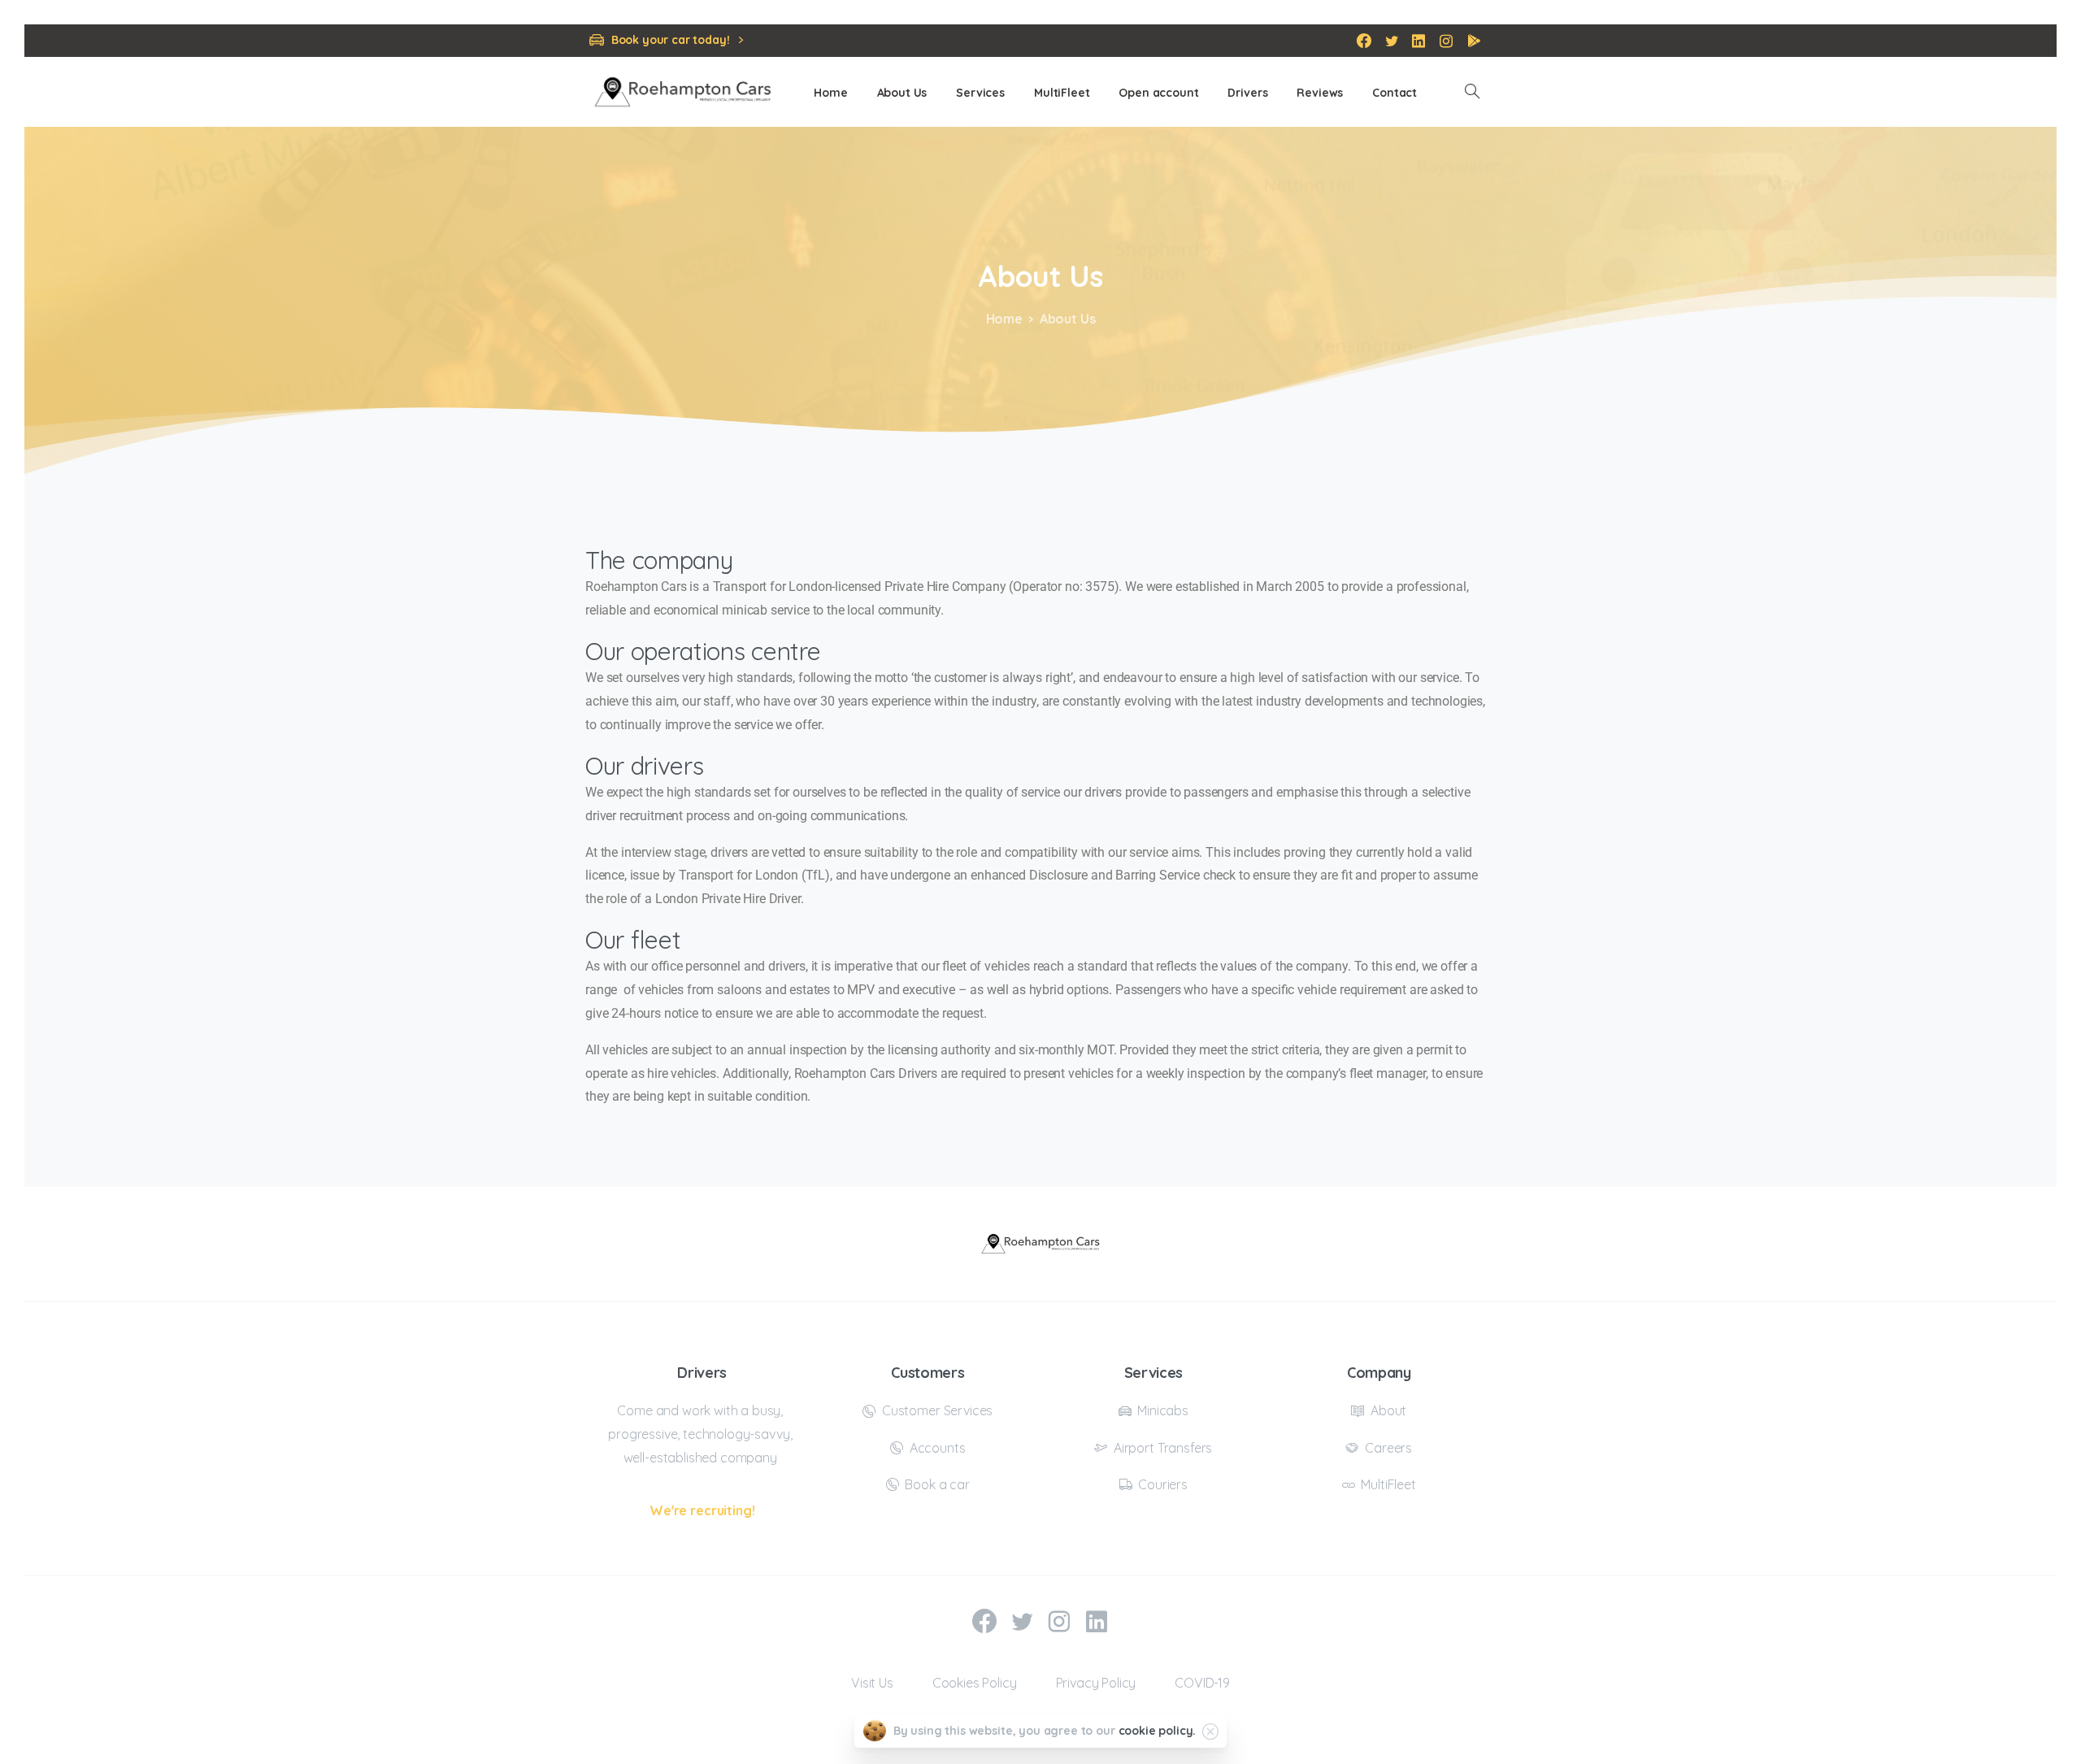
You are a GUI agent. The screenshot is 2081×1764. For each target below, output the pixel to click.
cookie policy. (1158, 1731)
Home (1004, 319)
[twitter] (1392, 41)
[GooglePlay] (1474, 41)
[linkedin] (1418, 41)
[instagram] (1446, 41)
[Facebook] (1364, 41)
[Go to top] (2012, 1744)
